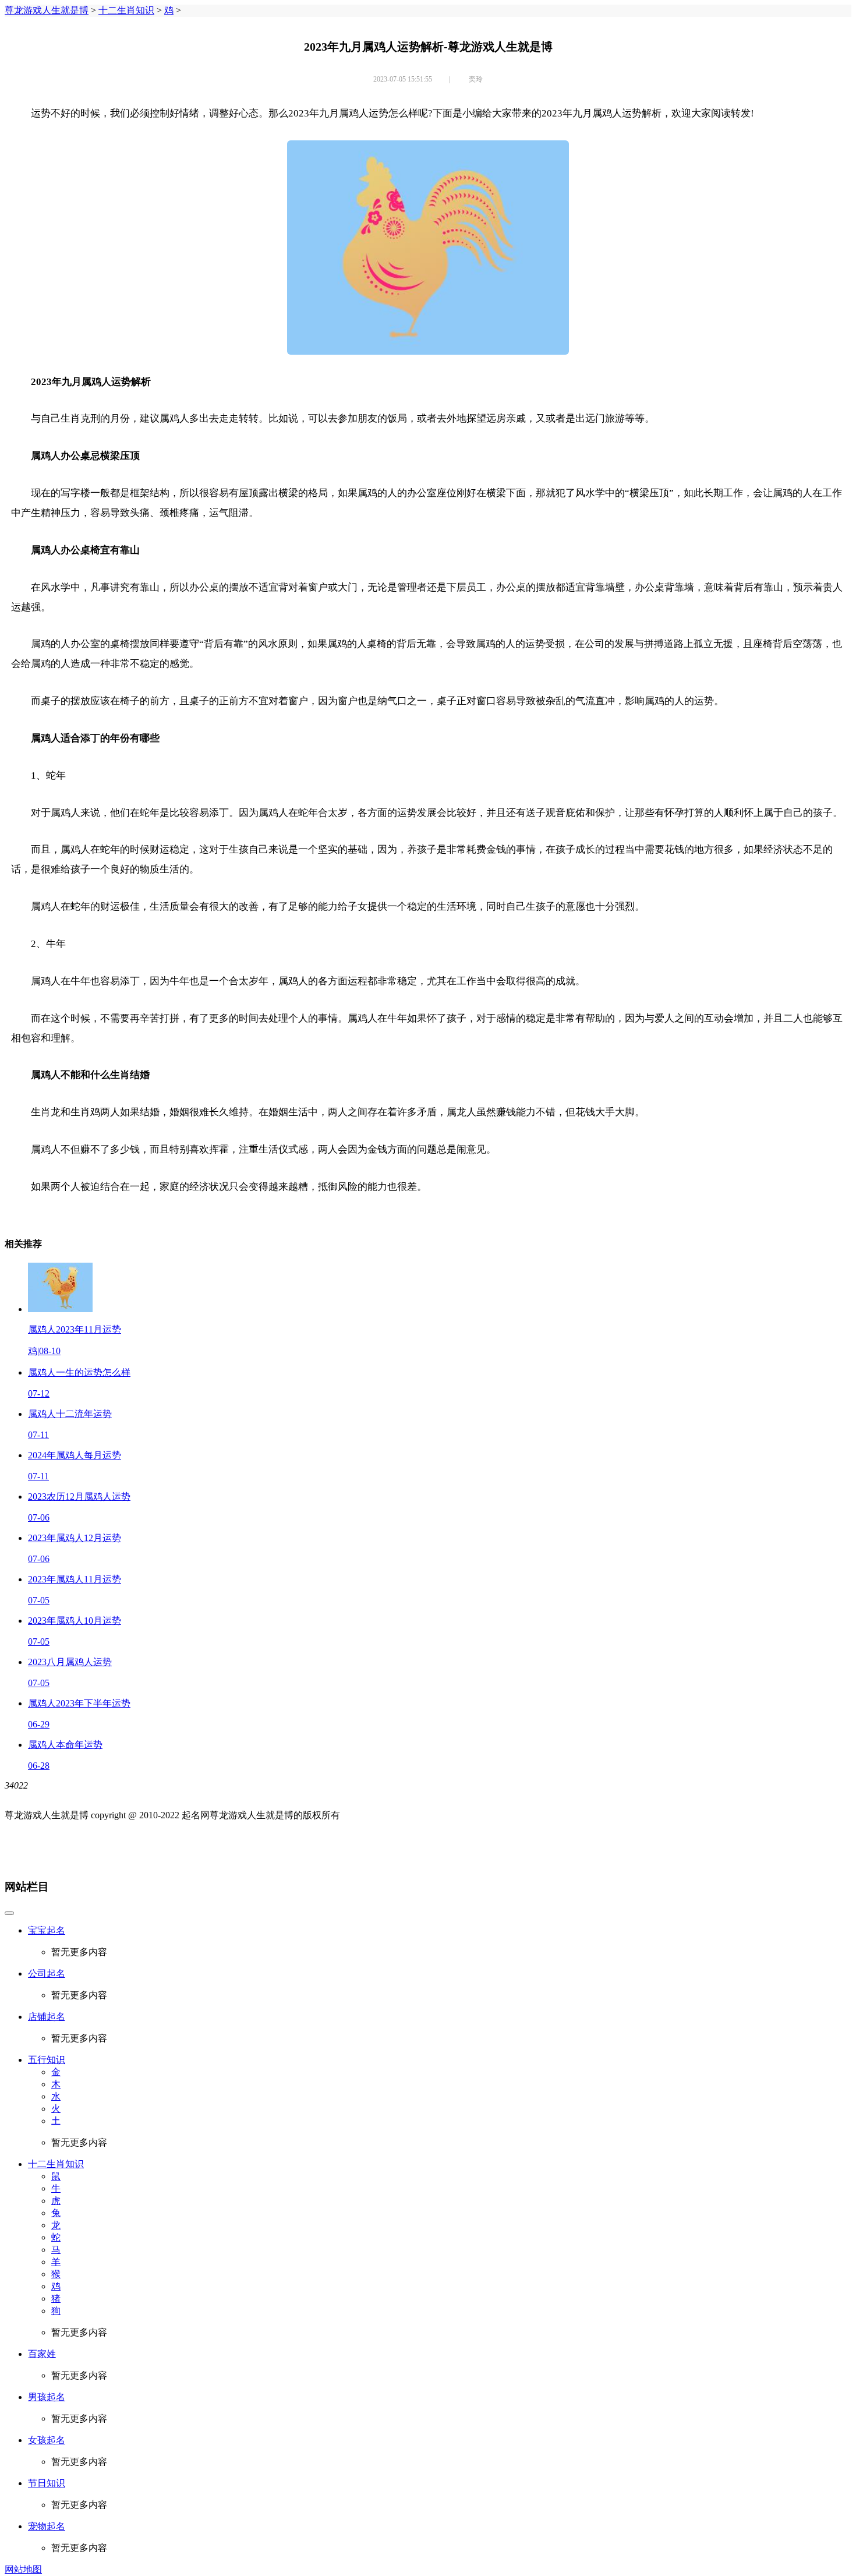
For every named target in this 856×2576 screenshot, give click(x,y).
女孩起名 (47, 2440)
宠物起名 (47, 2526)
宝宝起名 (47, 1930)
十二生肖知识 (126, 10)
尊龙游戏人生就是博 (47, 10)
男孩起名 (47, 2397)
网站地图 (23, 2569)
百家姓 (42, 2354)
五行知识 (47, 2060)
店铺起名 (47, 2017)
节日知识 (47, 2483)
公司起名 (47, 1973)
